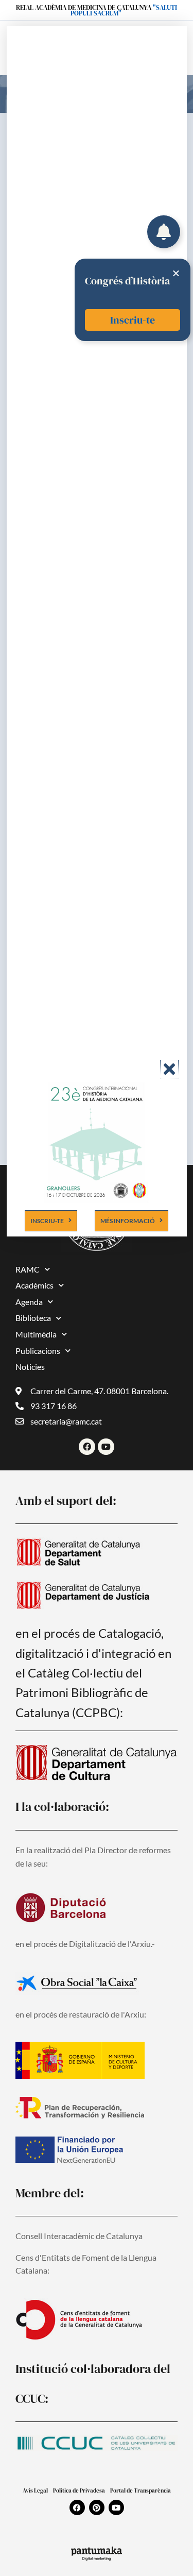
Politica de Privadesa (79, 2491)
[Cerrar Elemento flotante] (176, 273)
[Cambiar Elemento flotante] (164, 232)
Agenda (29, 1302)
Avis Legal (35, 2491)
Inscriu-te (133, 320)
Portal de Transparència (141, 2491)
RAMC (28, 1269)
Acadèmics (34, 1285)
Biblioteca (33, 1318)
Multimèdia (36, 1334)
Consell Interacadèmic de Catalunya (79, 2236)
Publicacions (38, 1351)
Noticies (30, 1367)
